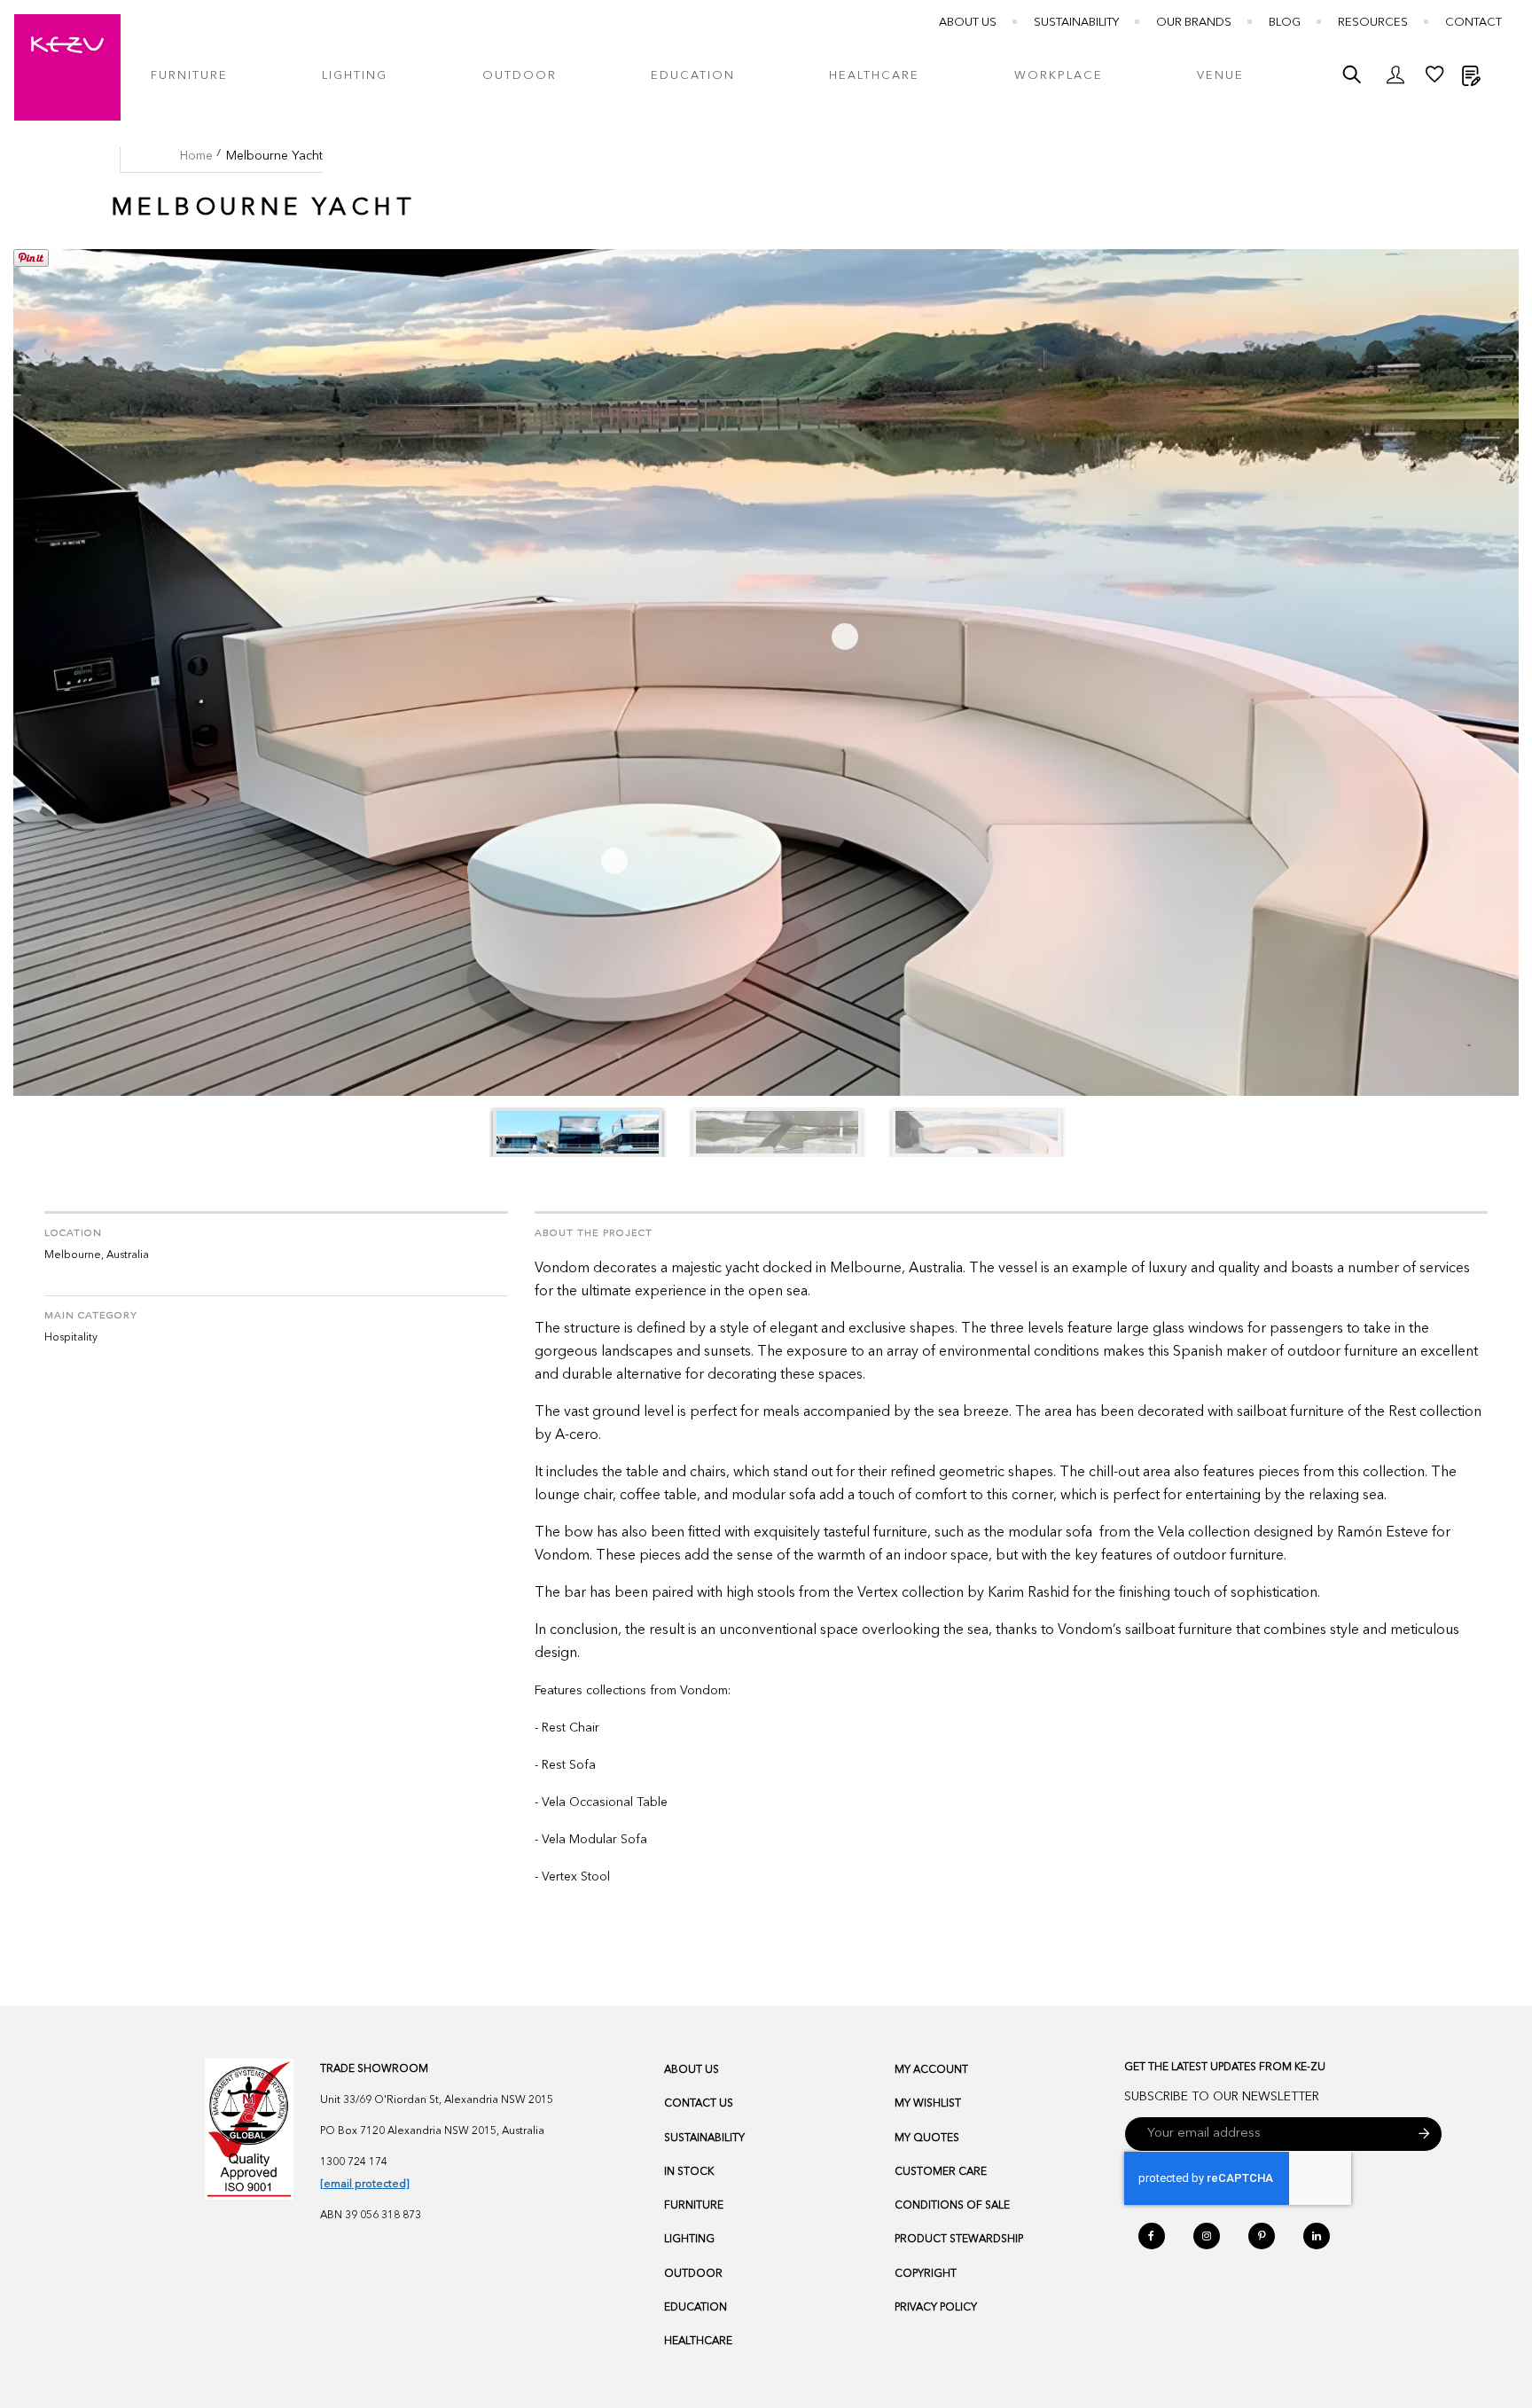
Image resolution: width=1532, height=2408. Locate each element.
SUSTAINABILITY (704, 2138)
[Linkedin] (1317, 2236)
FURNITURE (694, 2206)
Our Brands (1194, 23)
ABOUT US (692, 2070)
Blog (1285, 23)
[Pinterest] (1262, 2236)
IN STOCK (689, 2172)
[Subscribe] (1424, 2134)
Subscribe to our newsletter (1222, 2097)
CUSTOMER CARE (941, 2172)
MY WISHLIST (928, 2104)
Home (196, 156)
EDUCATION (696, 2308)
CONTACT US (699, 2104)
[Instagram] (1207, 2236)
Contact (1473, 23)
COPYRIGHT (926, 2274)
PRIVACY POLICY (936, 2308)
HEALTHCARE (698, 2342)
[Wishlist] (1434, 79)
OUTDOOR (693, 2274)
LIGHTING (689, 2240)
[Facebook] (1152, 2236)
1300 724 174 (354, 2162)
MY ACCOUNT (931, 2070)
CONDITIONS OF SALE (952, 2206)
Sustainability (1076, 23)
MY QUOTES (927, 2138)
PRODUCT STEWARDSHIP (959, 2240)
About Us (968, 23)
